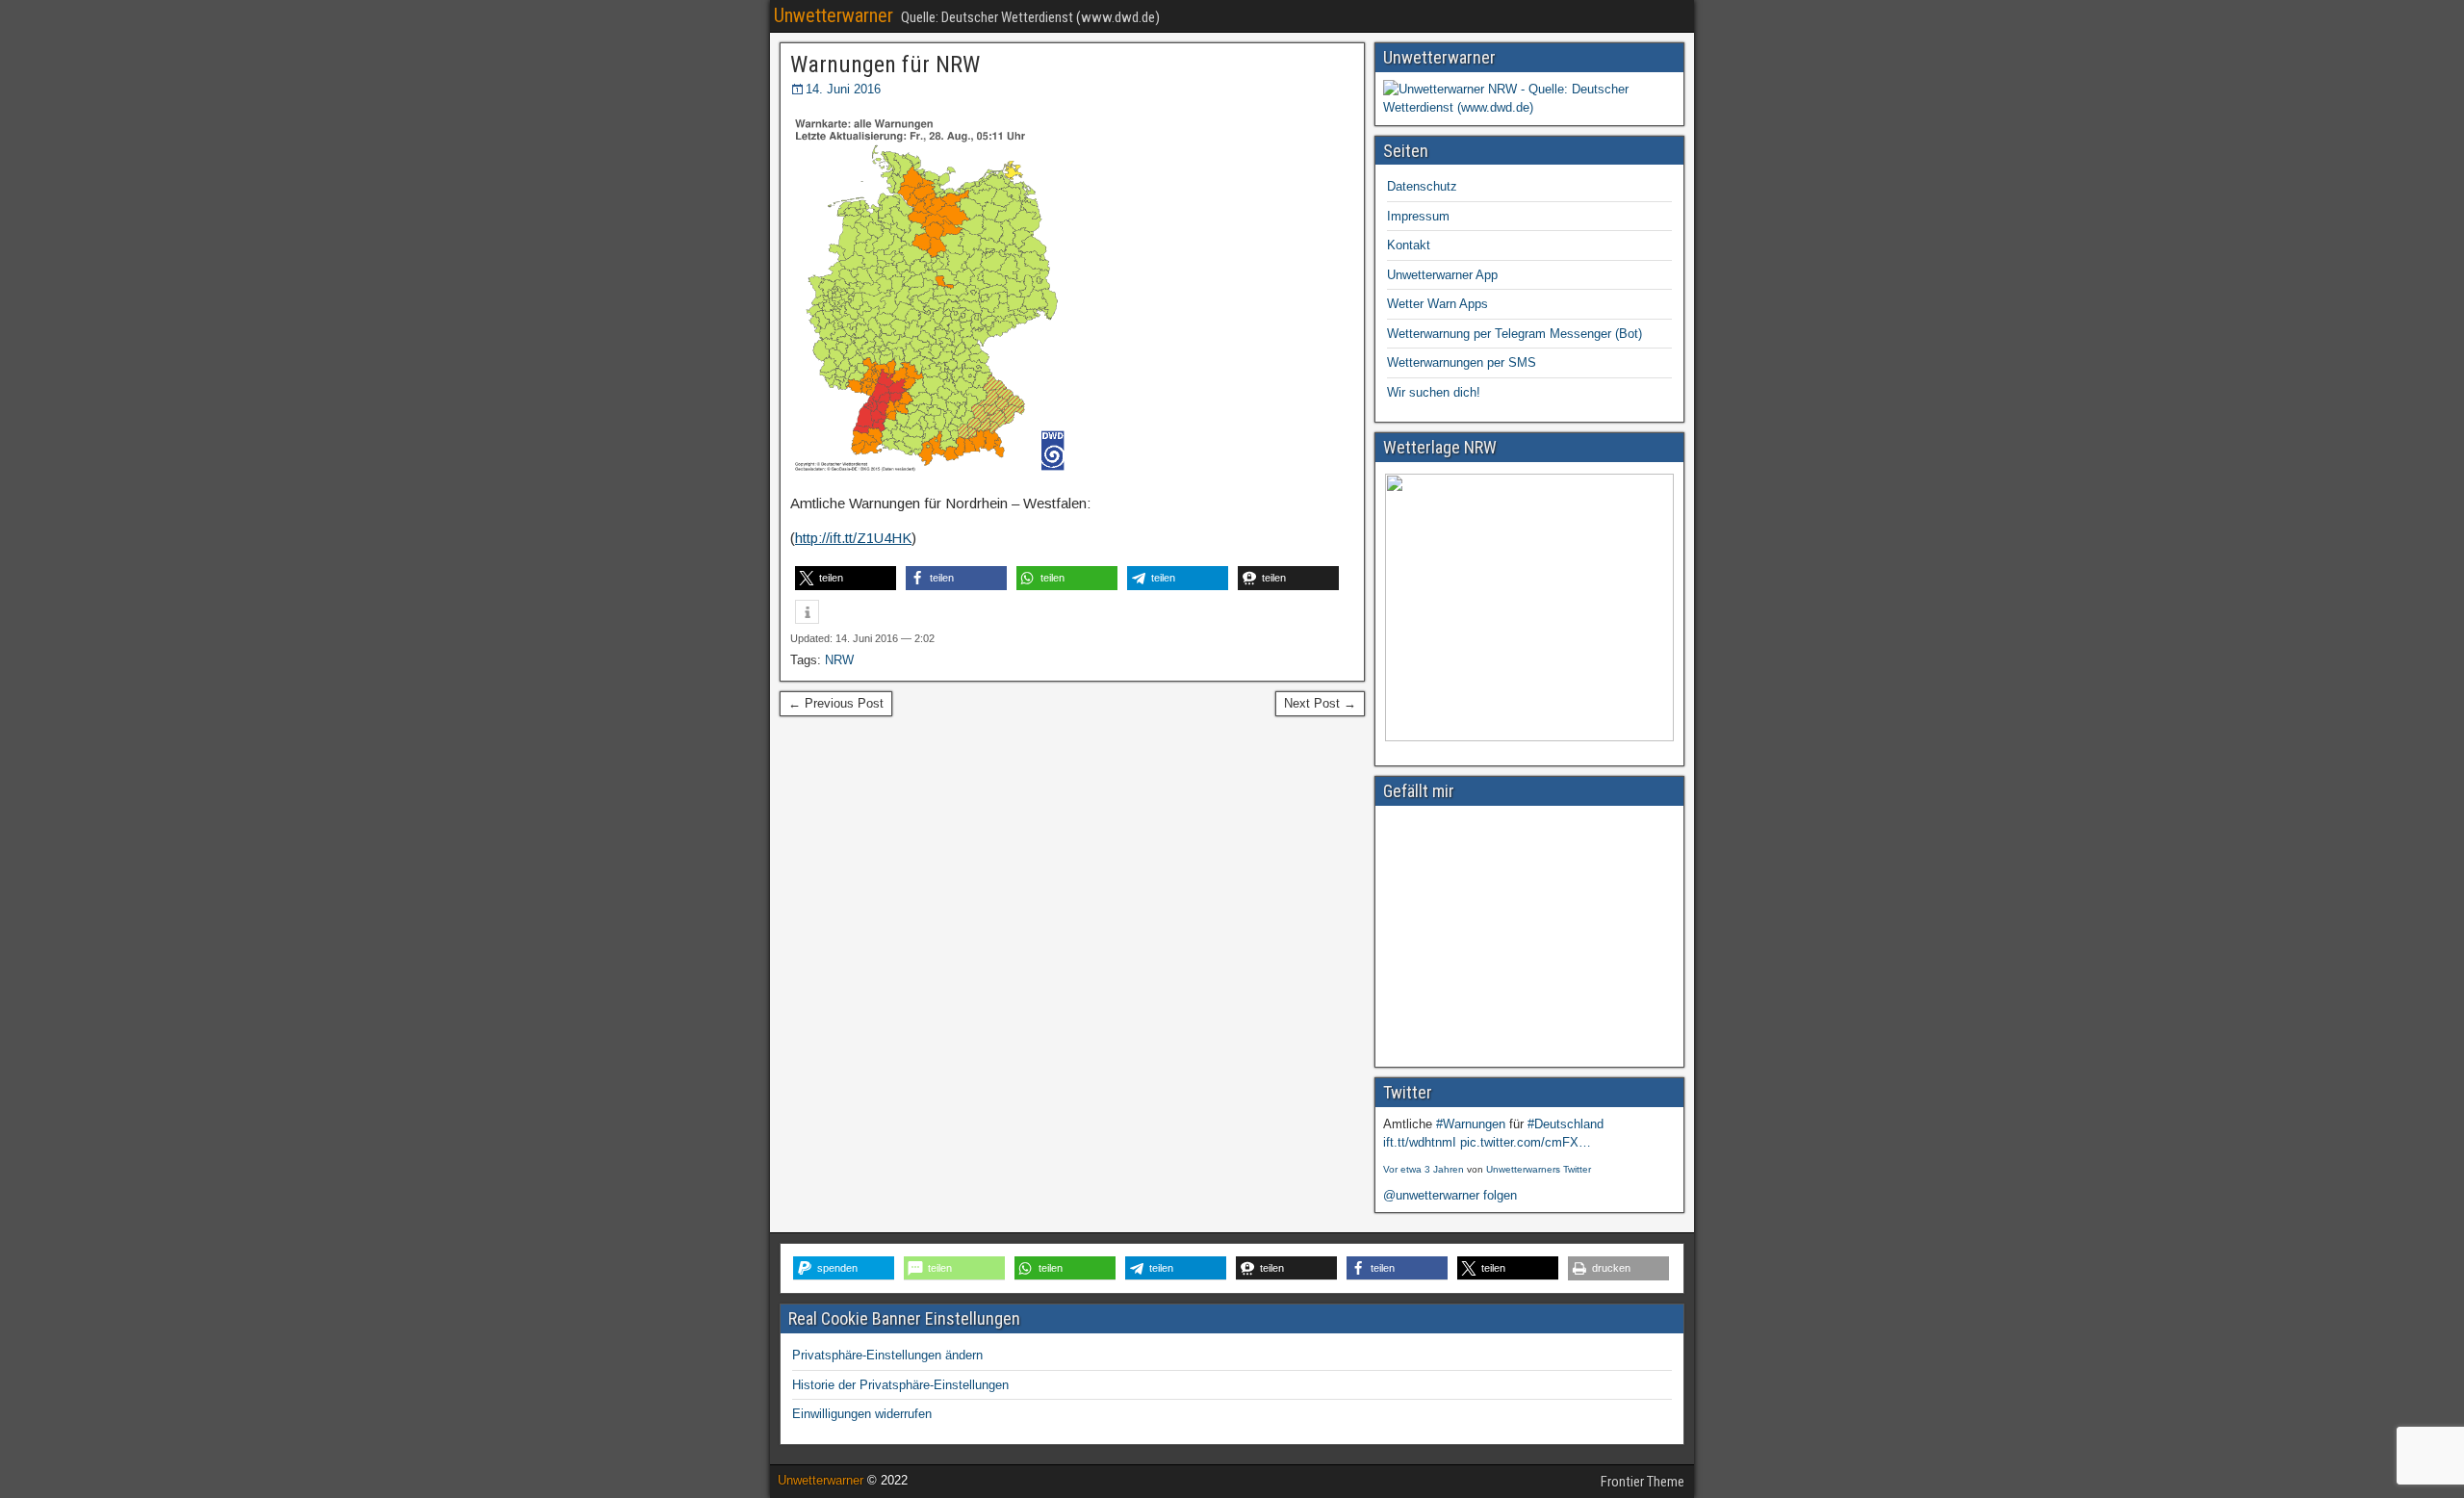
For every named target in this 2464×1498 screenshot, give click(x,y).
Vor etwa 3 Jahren (1424, 1169)
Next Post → (1320, 703)
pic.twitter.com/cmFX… (1526, 1142)
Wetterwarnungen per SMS (1462, 362)
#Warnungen (1471, 1124)
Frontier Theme (1643, 1482)
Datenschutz (1422, 186)
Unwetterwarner (834, 15)
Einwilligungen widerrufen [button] (862, 1414)
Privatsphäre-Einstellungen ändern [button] (887, 1355)
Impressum (1418, 216)
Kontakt (1409, 245)
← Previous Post (836, 703)
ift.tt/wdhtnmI (1420, 1142)
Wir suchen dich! (1434, 392)
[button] (846, 578)
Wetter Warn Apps (1437, 304)
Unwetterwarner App (1442, 275)
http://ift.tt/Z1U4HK (853, 538)
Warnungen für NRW (885, 65)
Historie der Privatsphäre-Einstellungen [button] (900, 1385)
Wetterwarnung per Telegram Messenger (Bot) (1514, 334)
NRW (839, 660)
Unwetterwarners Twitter (1539, 1169)
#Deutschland (1566, 1124)
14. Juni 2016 (843, 89)
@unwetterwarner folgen (1450, 1195)
